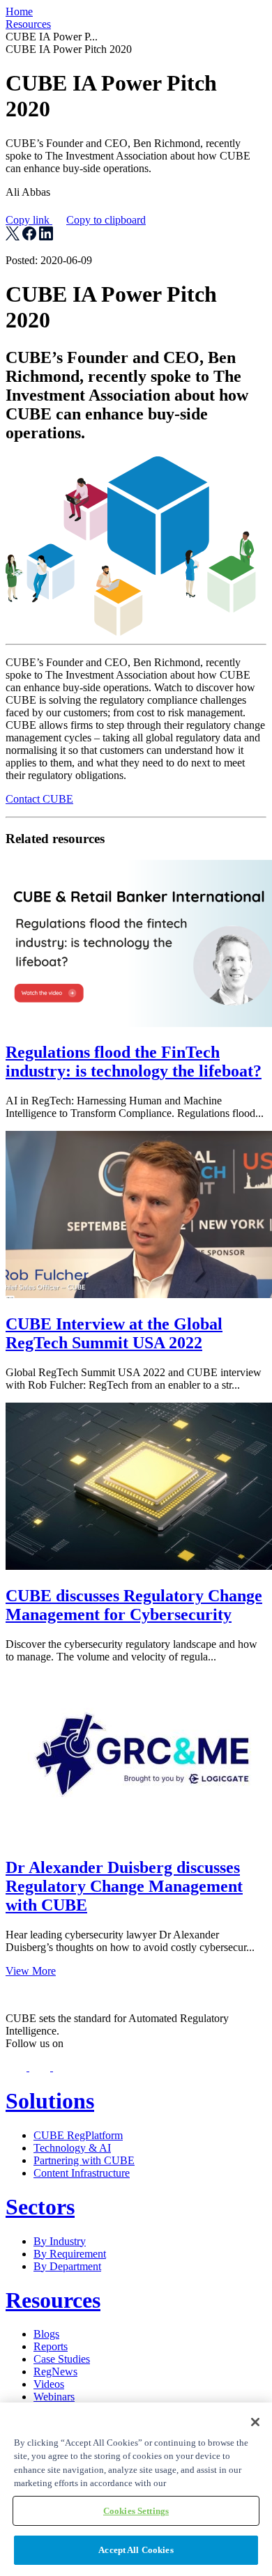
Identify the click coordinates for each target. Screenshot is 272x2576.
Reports (51, 2346)
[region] (136, 2489)
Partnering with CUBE (84, 2160)
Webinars (54, 2397)
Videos (49, 2384)
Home (19, 11)
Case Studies (62, 2359)
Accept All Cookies (136, 2550)
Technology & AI (72, 2148)
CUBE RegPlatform (78, 2135)
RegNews (55, 2371)
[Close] (255, 2422)
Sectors (40, 2207)
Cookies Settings (136, 2511)
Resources (28, 24)
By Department (67, 2266)
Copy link (76, 220)
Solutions (50, 2101)
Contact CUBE (39, 799)
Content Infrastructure (82, 2173)
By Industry (60, 2241)
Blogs (46, 2334)
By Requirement (70, 2254)
